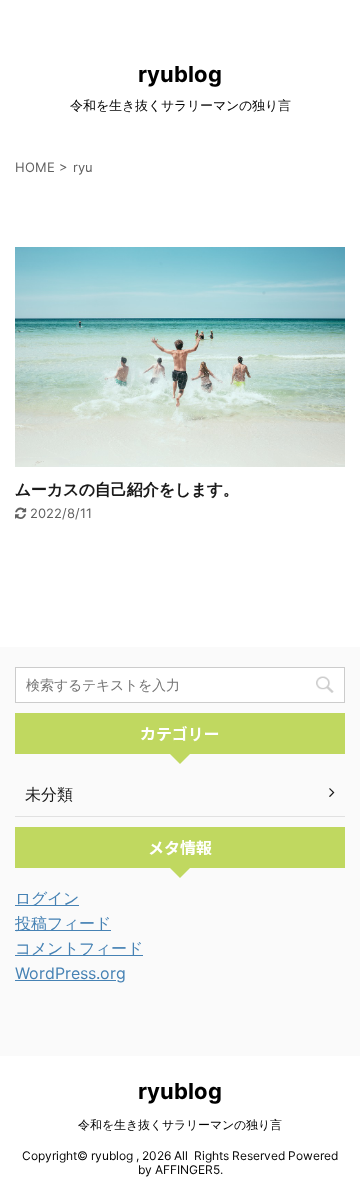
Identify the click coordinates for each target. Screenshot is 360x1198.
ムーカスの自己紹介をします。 (127, 489)
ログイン (47, 898)
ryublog (180, 74)
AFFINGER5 (187, 1169)
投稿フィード (63, 923)
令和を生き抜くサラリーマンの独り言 (180, 1124)
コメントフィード (79, 948)
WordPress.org (70, 973)
